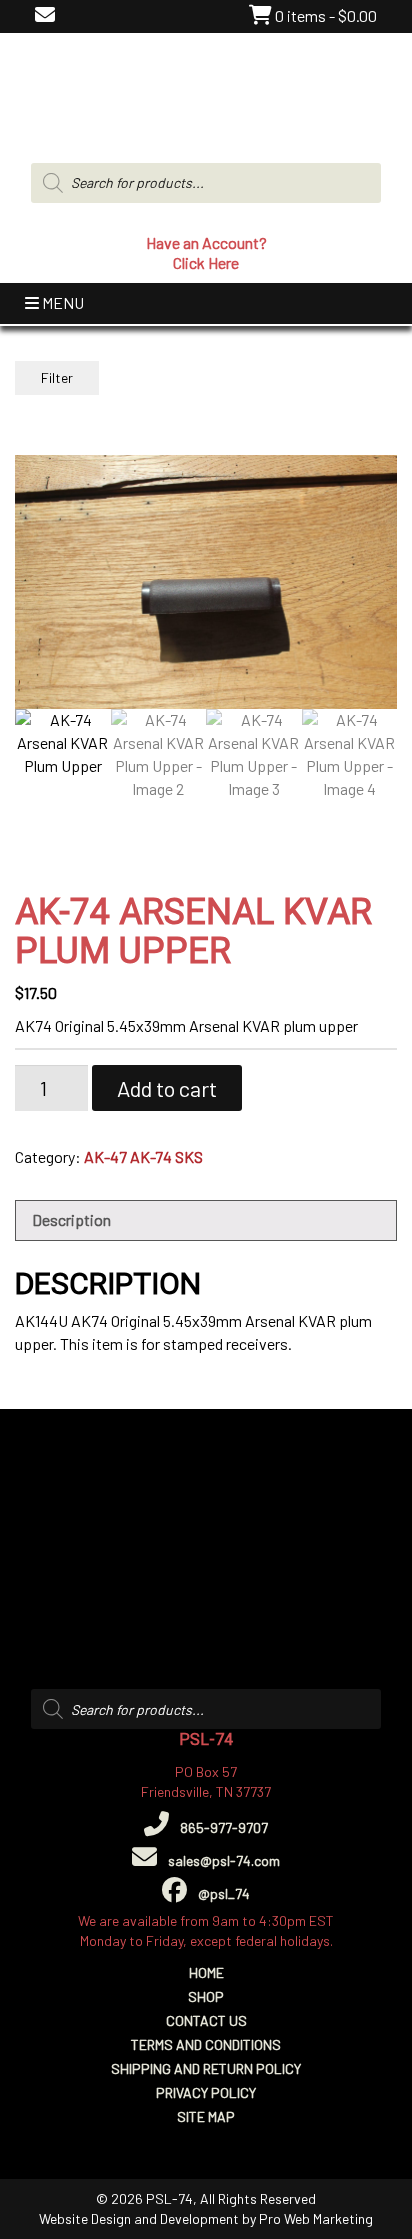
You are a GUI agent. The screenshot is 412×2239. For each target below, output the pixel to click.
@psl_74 (222, 1893)
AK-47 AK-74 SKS (143, 1156)
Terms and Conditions (206, 2044)
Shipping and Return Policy (206, 2068)
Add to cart (167, 1088)
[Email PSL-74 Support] (45, 15)
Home (206, 1972)
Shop (206, 1996)
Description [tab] (71, 1219)
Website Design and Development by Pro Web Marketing (206, 2218)
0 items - (324, 15)
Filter (57, 377)
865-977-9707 (222, 1827)
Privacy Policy (206, 2092)
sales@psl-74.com (222, 1860)
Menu (61, 302)
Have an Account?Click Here (206, 252)
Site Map (206, 2116)
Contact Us (206, 2020)
